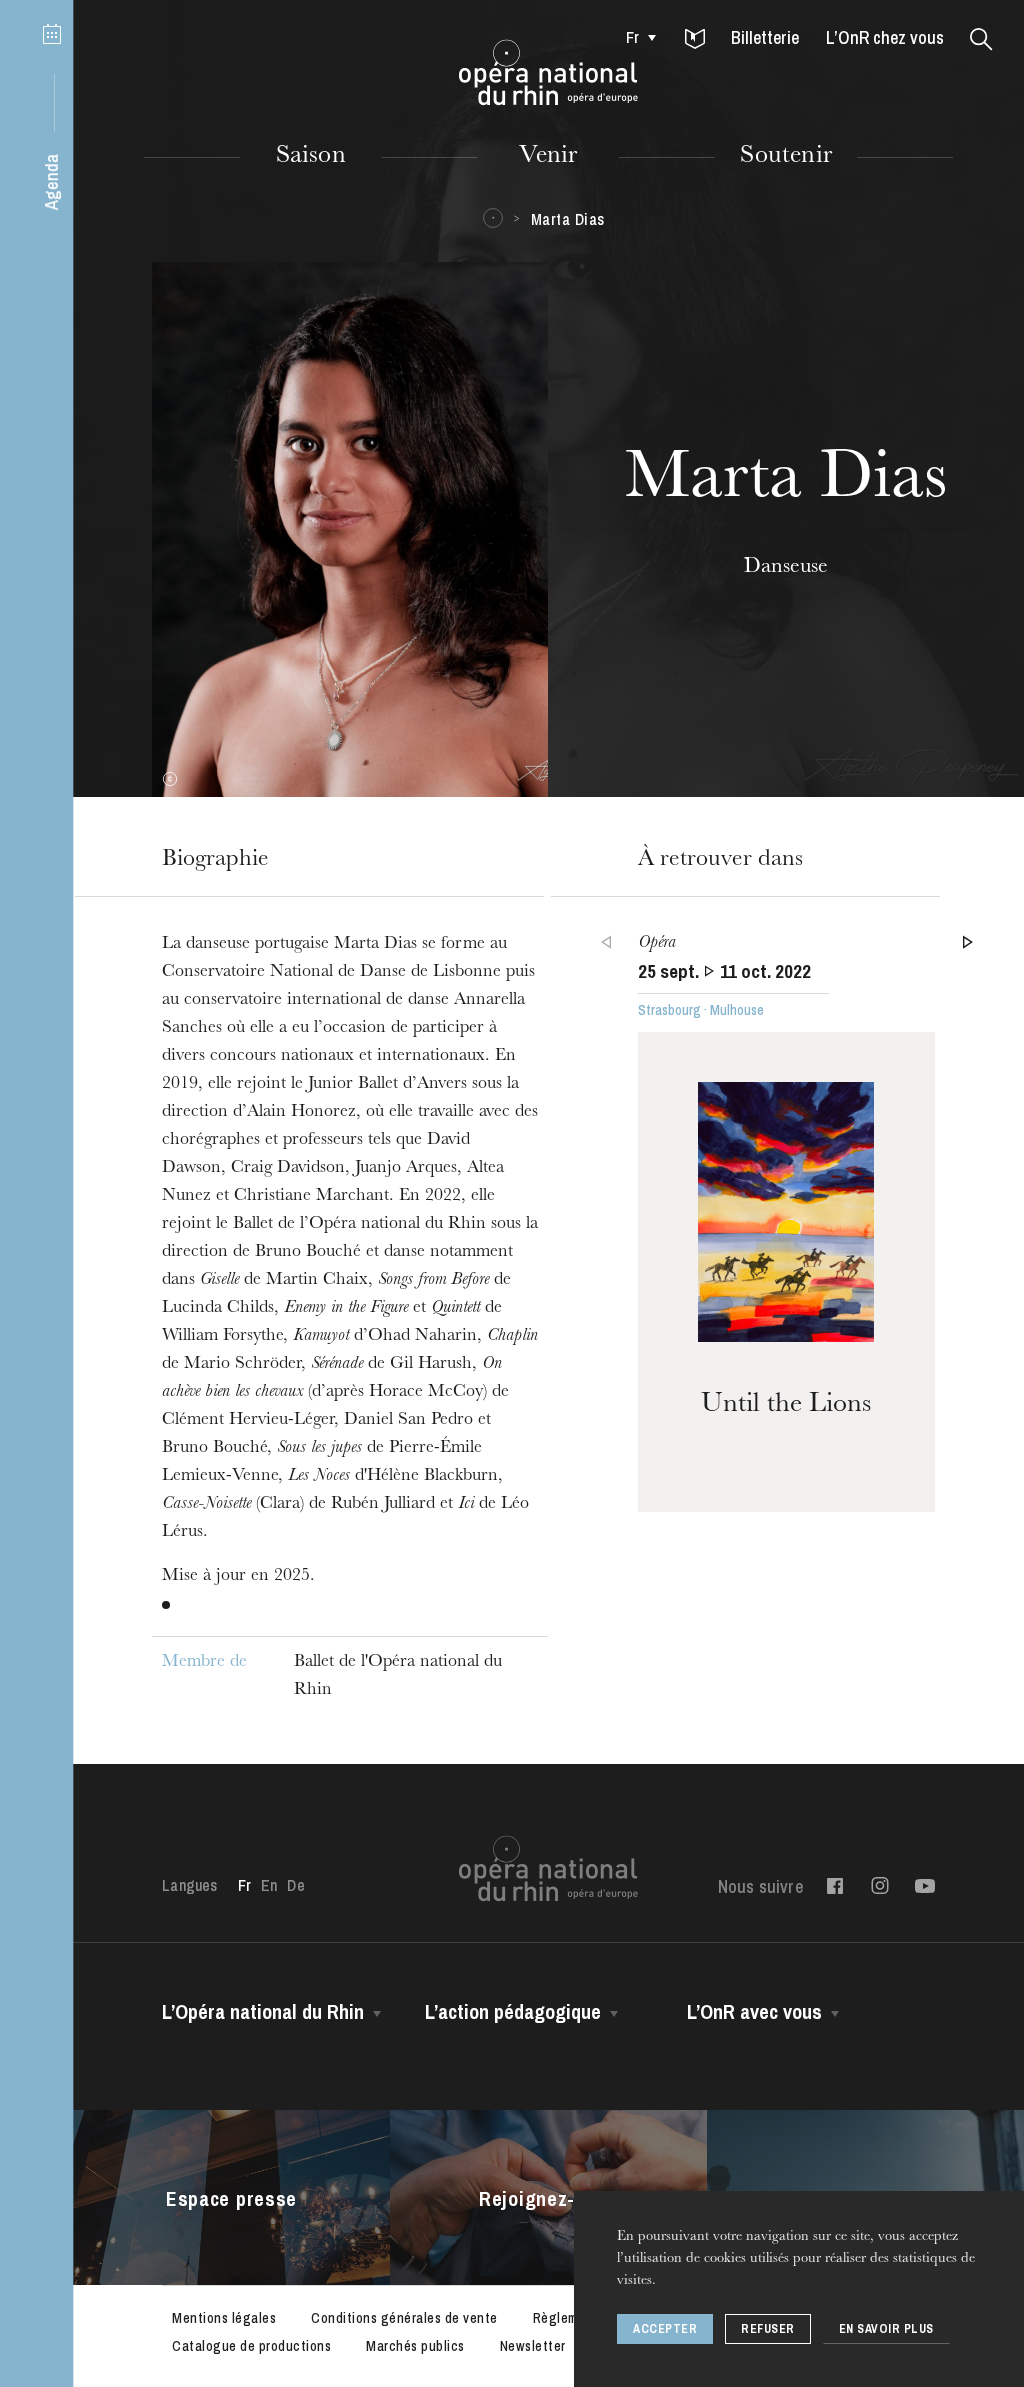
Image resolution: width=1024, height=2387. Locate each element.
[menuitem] (635, 37)
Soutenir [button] (786, 157)
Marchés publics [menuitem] (415, 2346)
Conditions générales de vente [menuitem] (404, 2318)
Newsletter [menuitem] (533, 2346)
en (269, 1885)
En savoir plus (886, 2329)
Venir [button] (548, 157)
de (295, 1885)
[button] (695, 40)
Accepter (665, 2329)
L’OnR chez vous (885, 37)
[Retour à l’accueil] (548, 73)
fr (632, 37)
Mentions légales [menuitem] (224, 2318)
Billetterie (765, 37)
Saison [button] (311, 157)
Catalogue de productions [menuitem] (251, 2346)
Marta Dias (568, 219)
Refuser (768, 2329)
